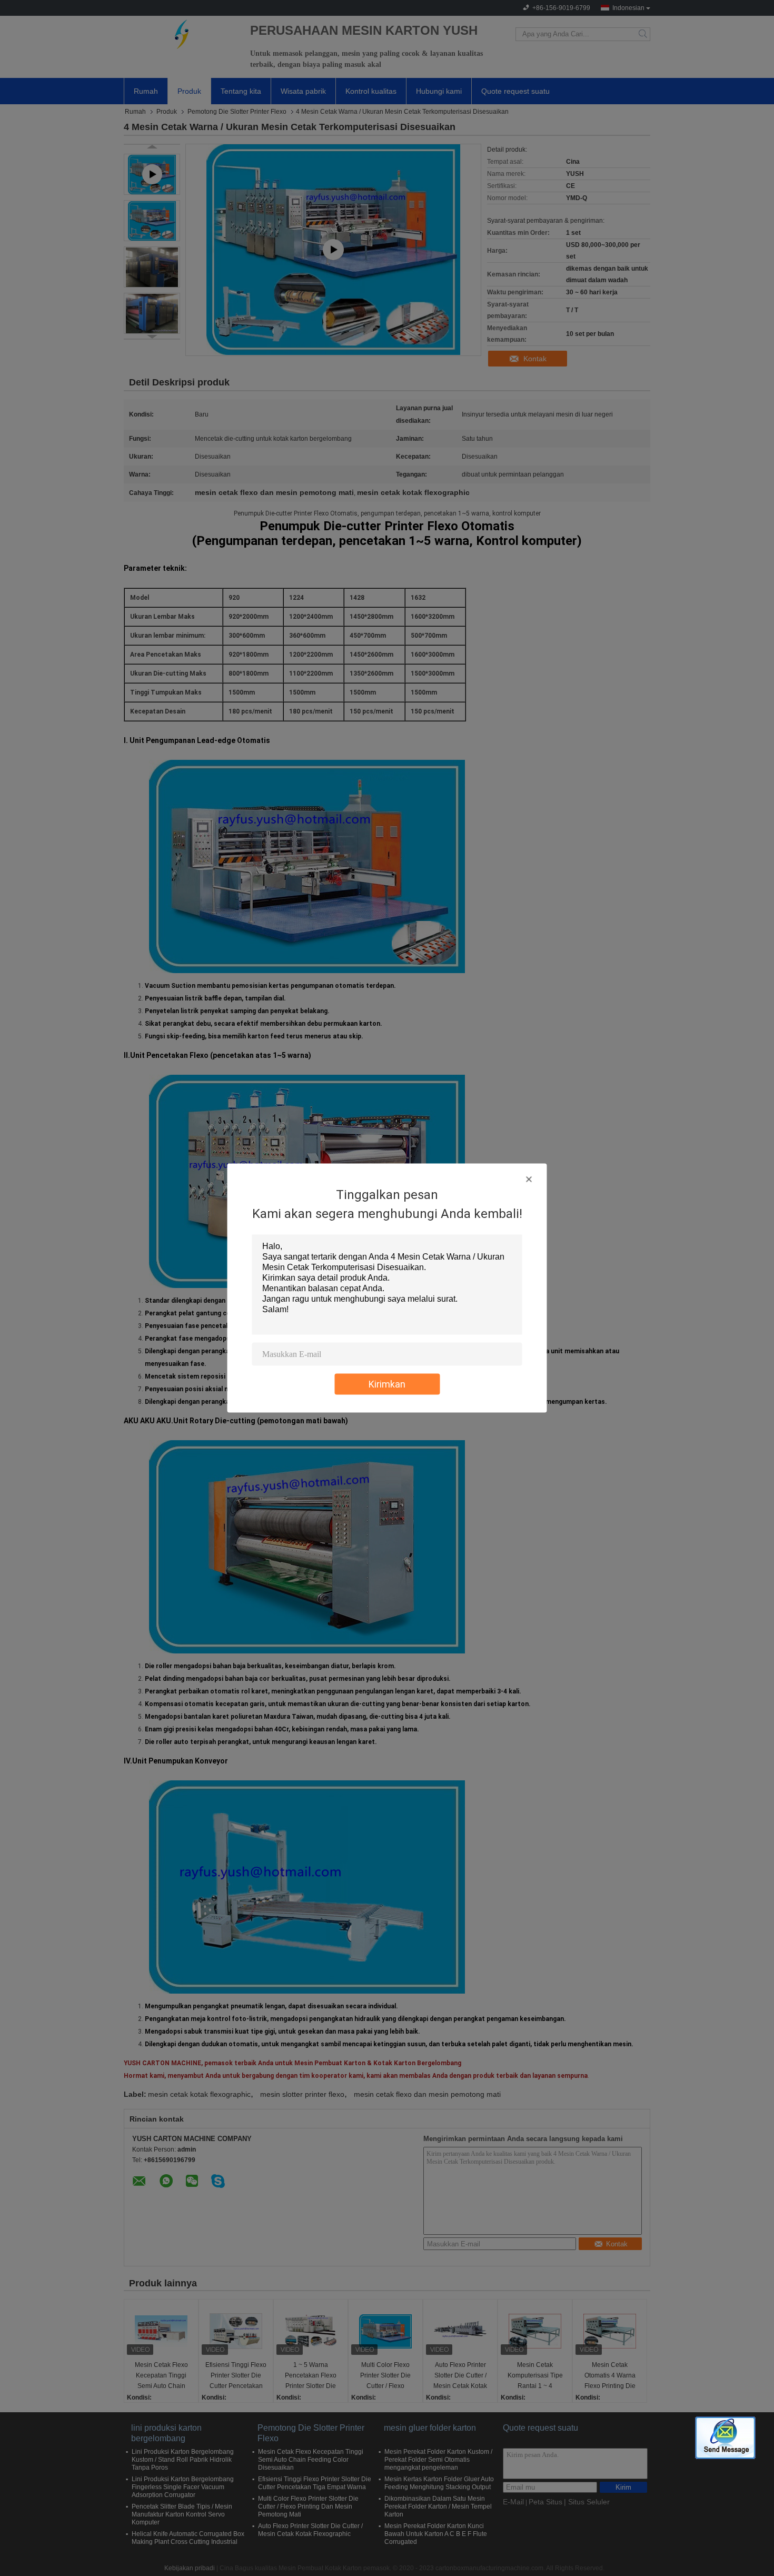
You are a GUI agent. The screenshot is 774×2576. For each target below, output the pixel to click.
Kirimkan (387, 1384)
